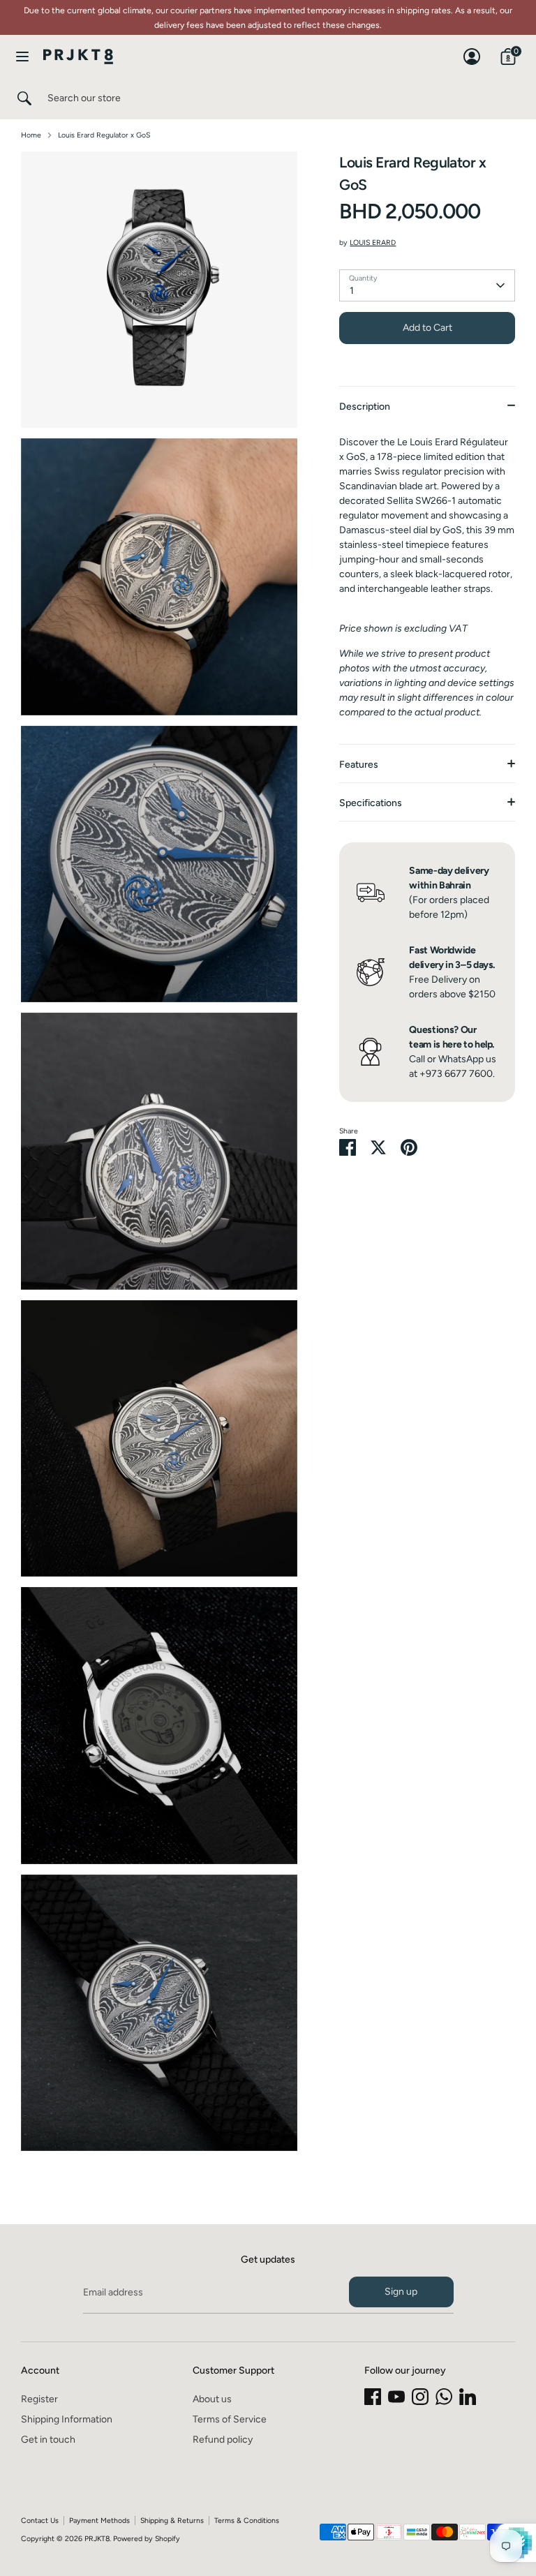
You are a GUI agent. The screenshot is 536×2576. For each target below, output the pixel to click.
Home (31, 135)
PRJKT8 (97, 2539)
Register (39, 2399)
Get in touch (48, 2440)
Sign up (401, 2292)
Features (359, 765)
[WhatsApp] (444, 2397)
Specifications (371, 803)
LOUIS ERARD (373, 243)
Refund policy (223, 2440)
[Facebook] (373, 2397)
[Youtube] (396, 2397)
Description (365, 407)
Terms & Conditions (247, 2521)
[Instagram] (420, 2397)
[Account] (472, 50)
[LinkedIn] (468, 2397)
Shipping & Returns (172, 2521)
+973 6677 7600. (457, 1074)
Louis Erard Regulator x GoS (104, 135)
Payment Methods (99, 2521)
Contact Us (40, 2521)
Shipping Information (67, 2419)
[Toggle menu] (22, 56)
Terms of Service (230, 2419)
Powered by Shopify (147, 2539)
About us (212, 2399)
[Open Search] (24, 98)
